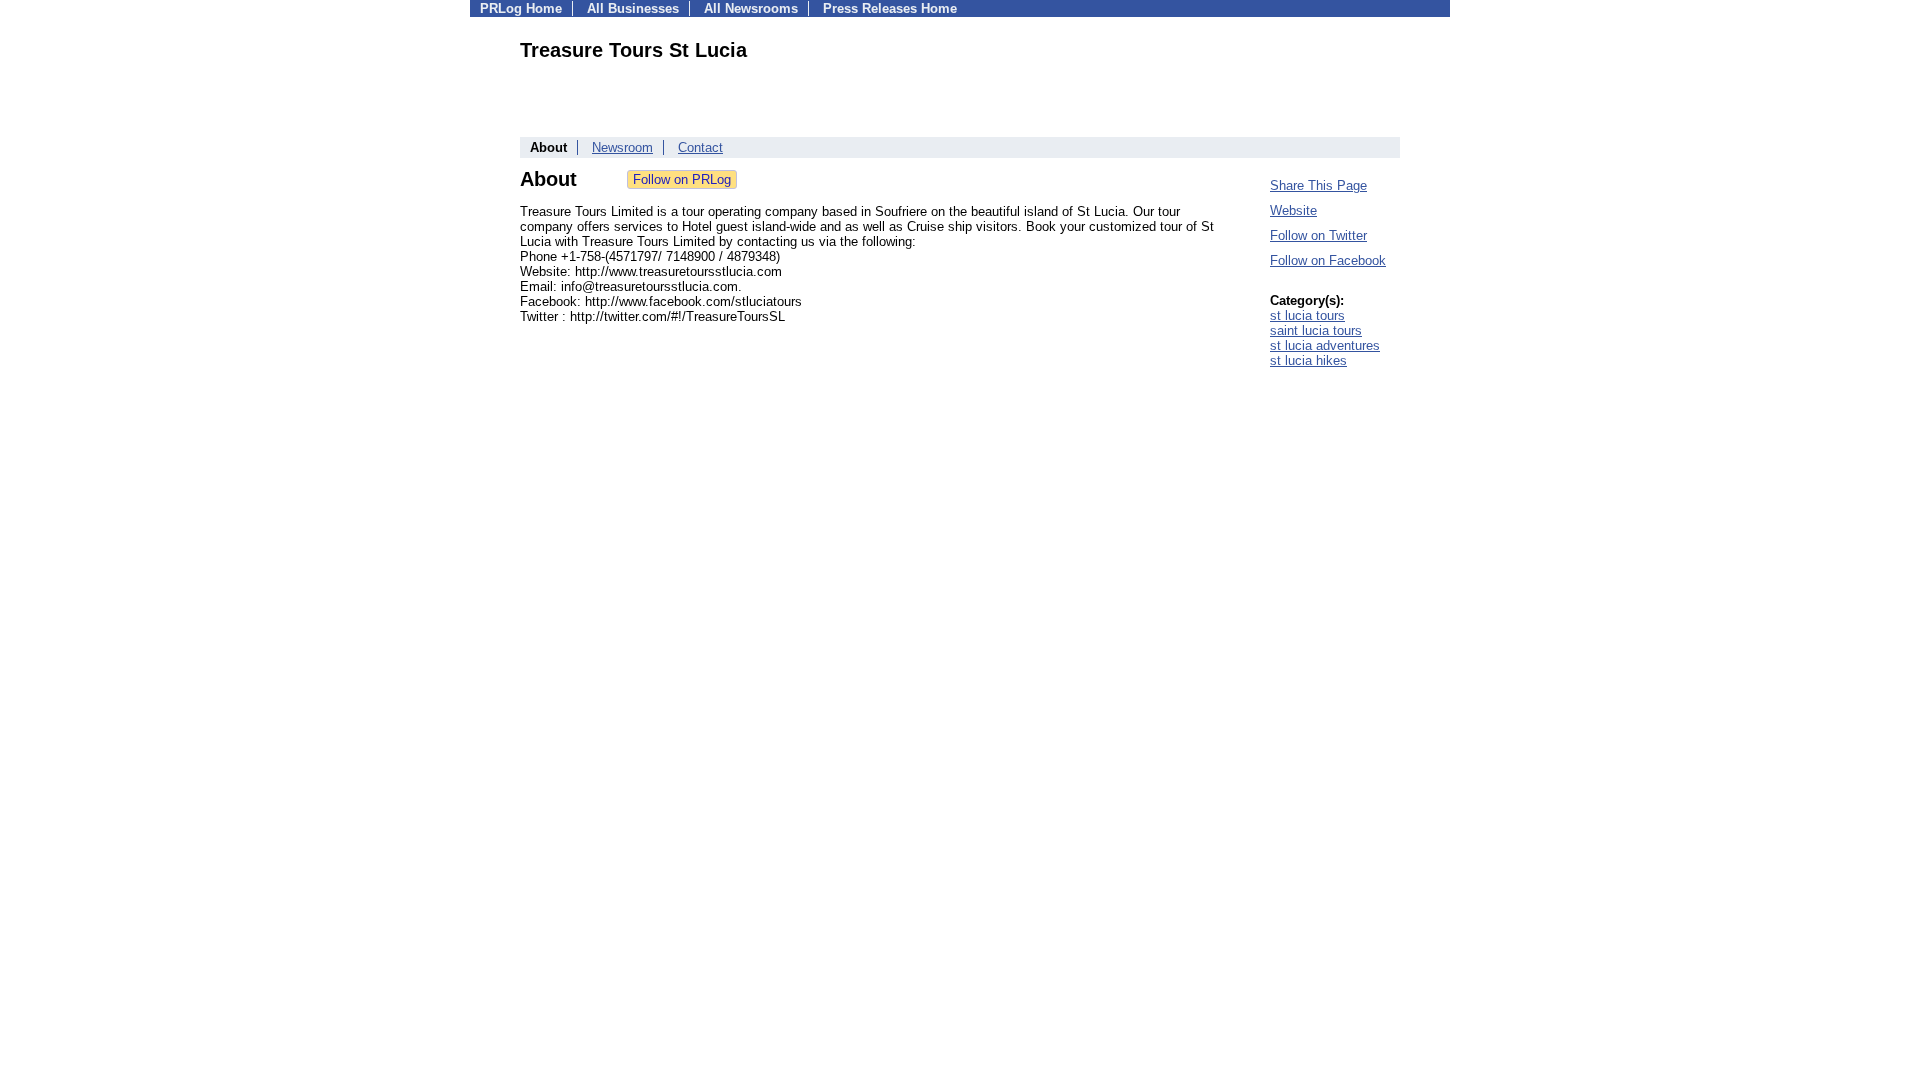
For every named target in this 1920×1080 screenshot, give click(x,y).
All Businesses (633, 8)
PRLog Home (521, 8)
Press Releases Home (890, 8)
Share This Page (1318, 185)
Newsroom (622, 147)
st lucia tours (1307, 315)
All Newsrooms (751, 8)
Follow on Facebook (1328, 260)
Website (1293, 210)
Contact (700, 147)
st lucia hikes (1308, 360)
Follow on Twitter (1318, 235)
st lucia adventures (1325, 345)
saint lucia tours (1316, 330)
